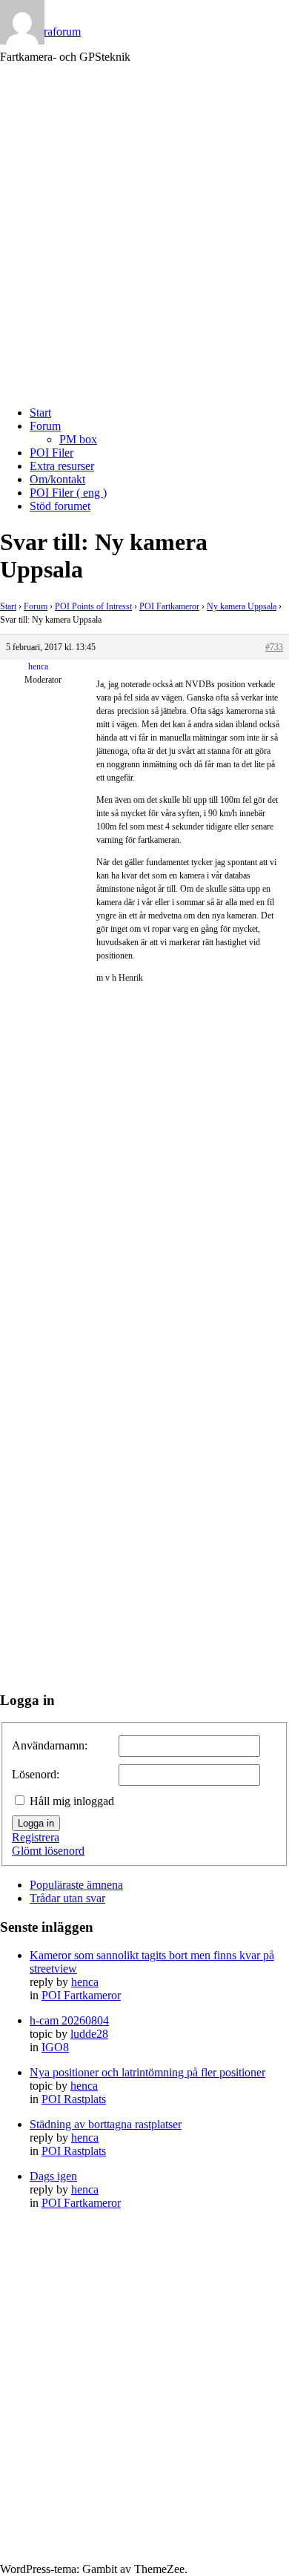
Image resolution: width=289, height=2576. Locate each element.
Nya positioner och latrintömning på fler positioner (147, 2072)
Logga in (36, 1823)
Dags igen (53, 2176)
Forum (45, 426)
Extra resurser (62, 466)
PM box (78, 439)
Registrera (36, 1837)
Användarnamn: (50, 1745)
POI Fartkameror (169, 606)
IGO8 (55, 2047)
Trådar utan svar (67, 1898)
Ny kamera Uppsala (242, 606)
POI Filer (52, 453)
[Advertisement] (144, 247)
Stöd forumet (60, 506)
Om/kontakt (57, 479)
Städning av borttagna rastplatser (106, 2124)
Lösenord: (36, 1774)
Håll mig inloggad (72, 1801)
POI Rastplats (74, 2099)
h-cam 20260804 (69, 2020)
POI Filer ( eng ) (68, 493)
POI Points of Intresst (93, 606)
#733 (274, 647)
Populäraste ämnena (76, 1885)
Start (40, 413)
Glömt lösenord (48, 1851)
